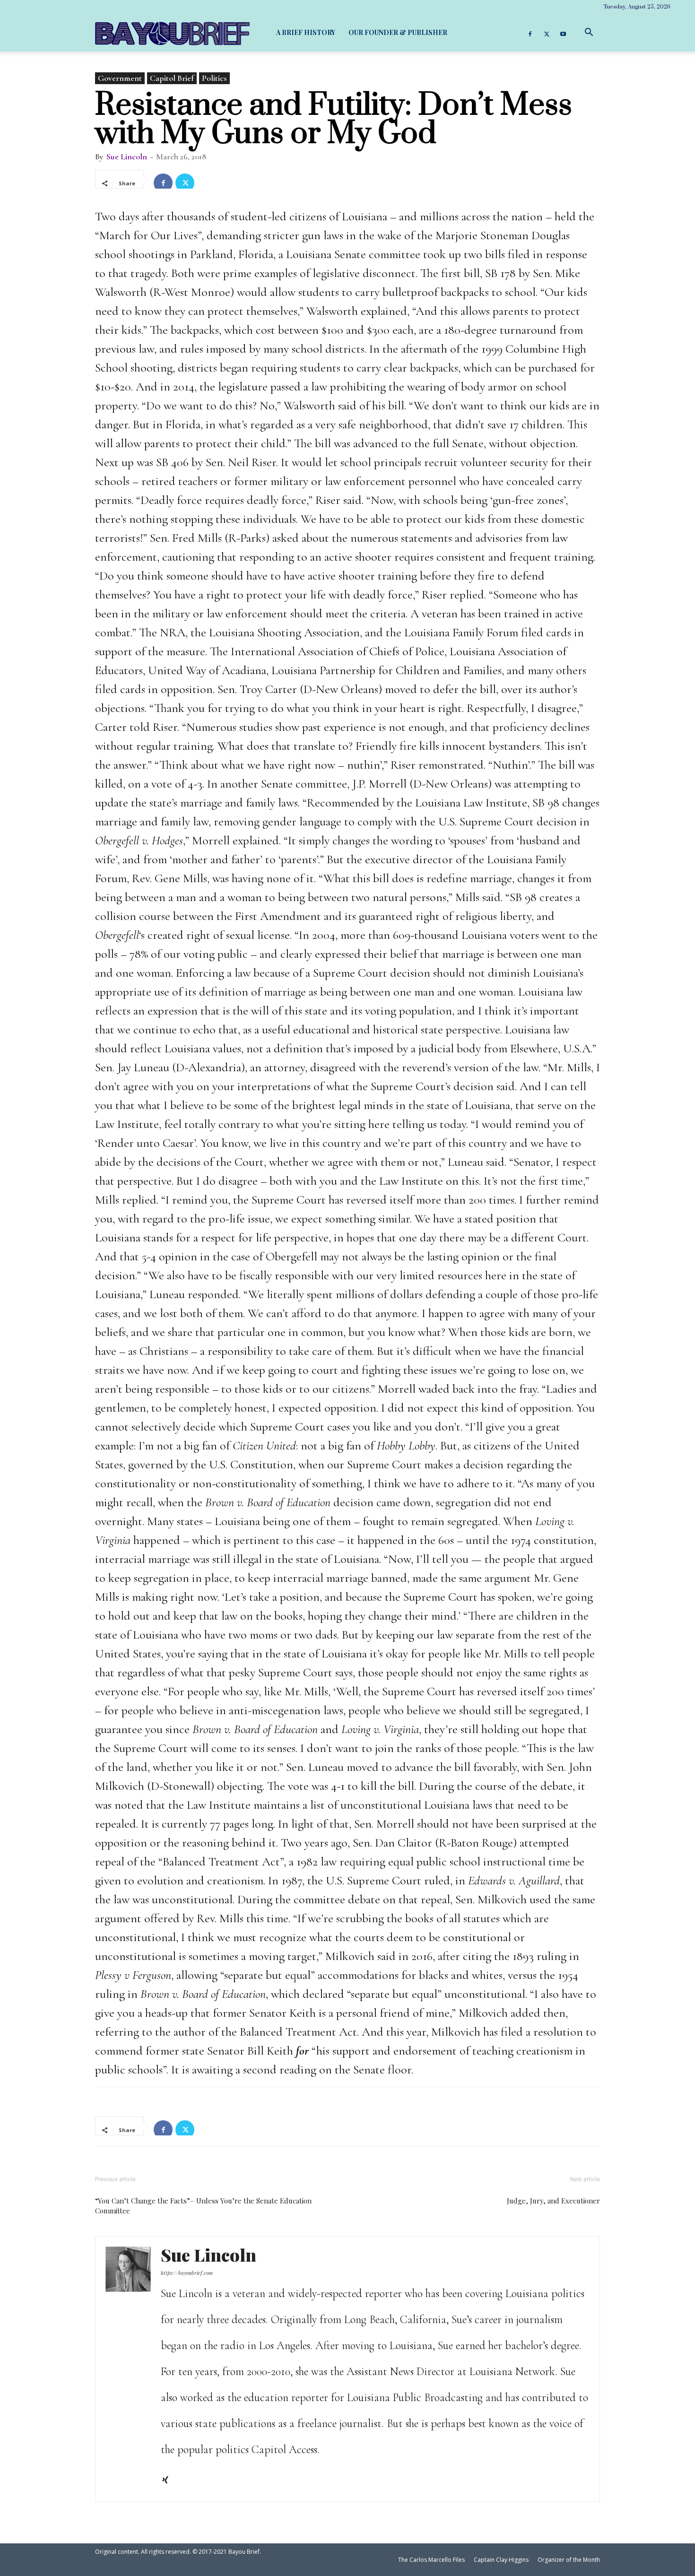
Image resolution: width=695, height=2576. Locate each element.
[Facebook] (530, 33)
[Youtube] (563, 33)
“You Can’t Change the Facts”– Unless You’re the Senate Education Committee (203, 2206)
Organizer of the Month (569, 2560)
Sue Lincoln (127, 156)
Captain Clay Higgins (501, 2560)
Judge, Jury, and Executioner (553, 2201)
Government (120, 78)
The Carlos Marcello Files (431, 2560)
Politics (214, 78)
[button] (589, 32)
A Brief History (306, 32)
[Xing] (169, 2481)
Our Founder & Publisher (398, 32)
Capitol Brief (172, 78)
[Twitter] (547, 33)
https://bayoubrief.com (187, 2273)
